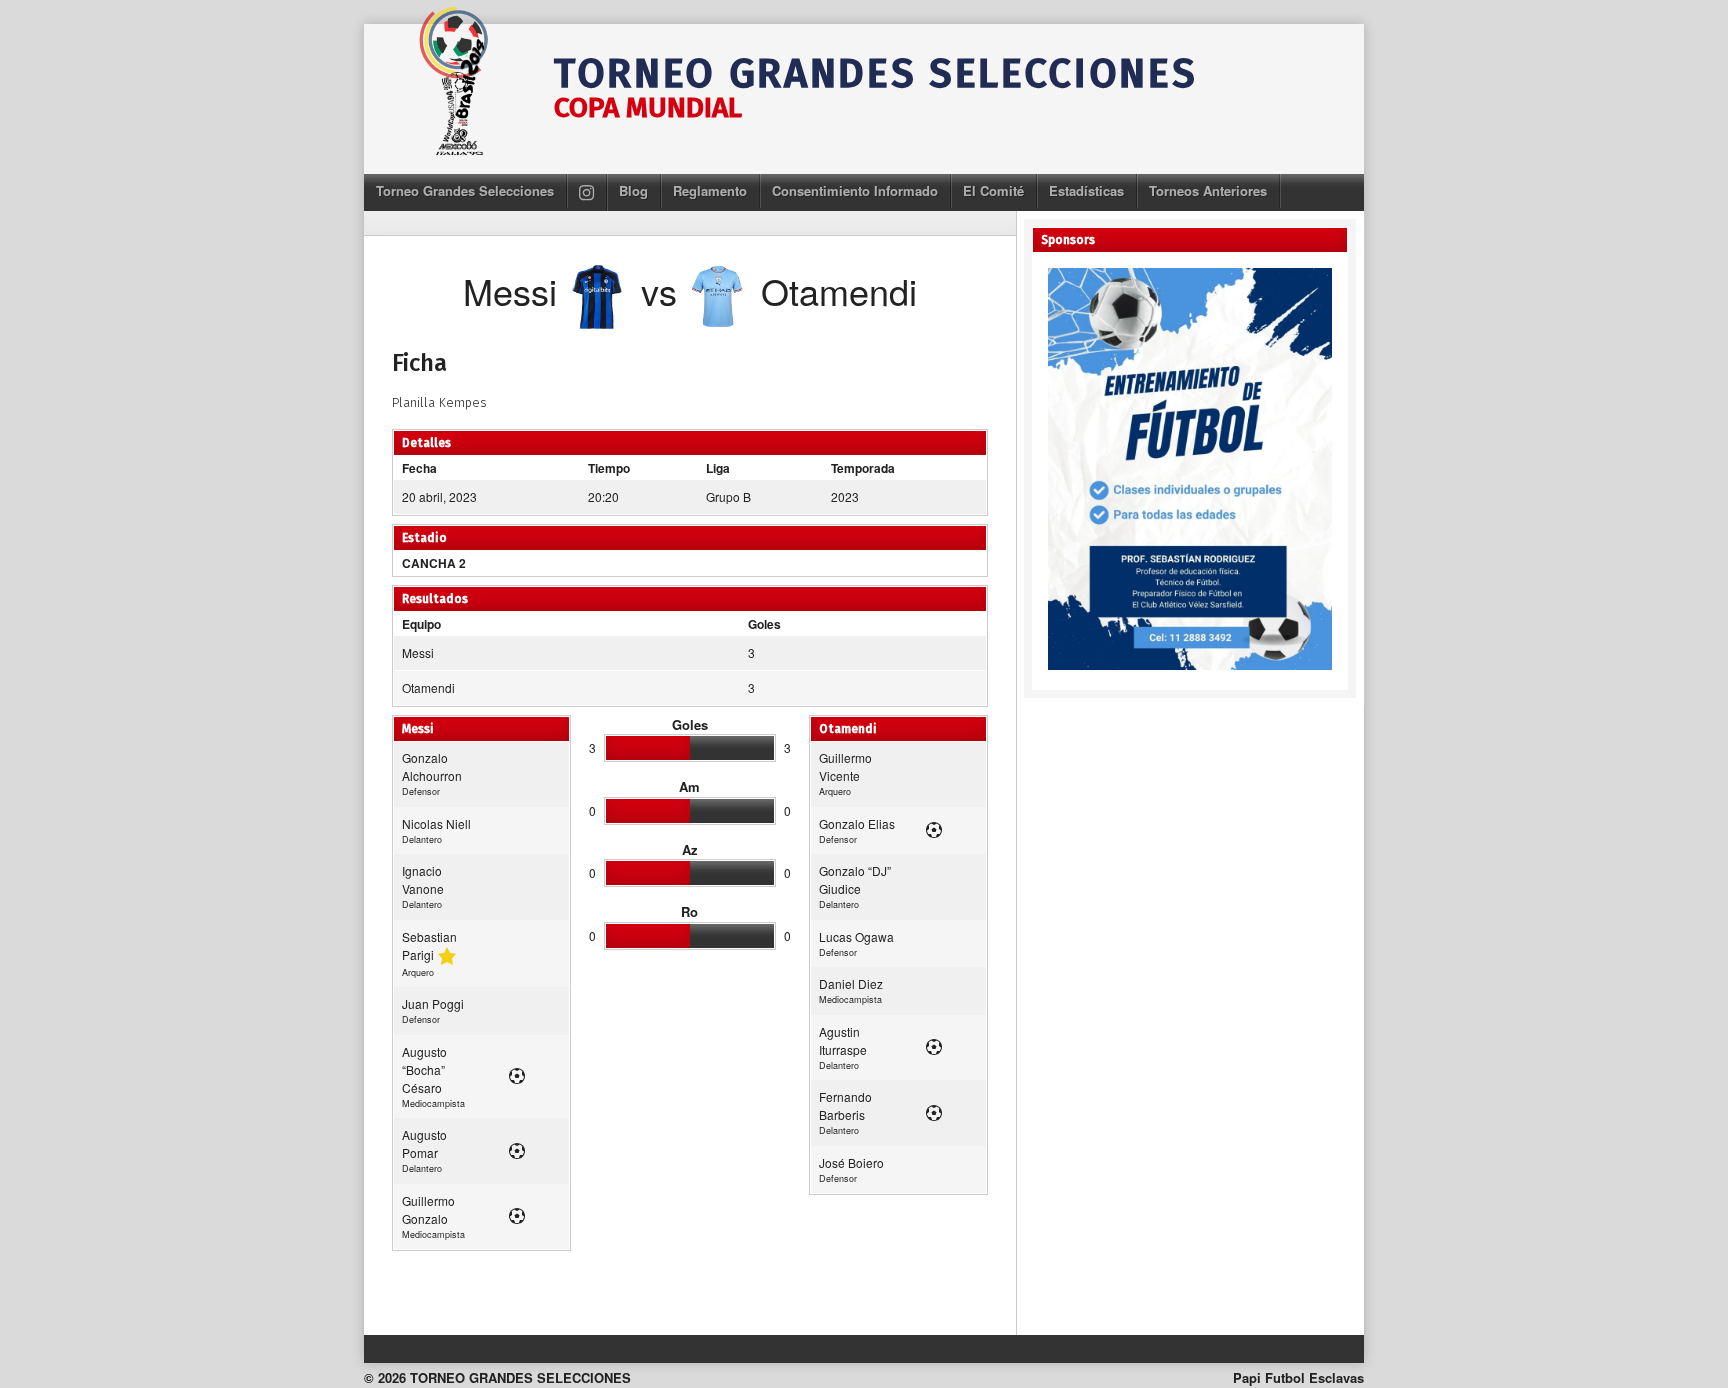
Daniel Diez (851, 983)
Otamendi (428, 687)
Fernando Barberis (845, 1105)
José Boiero (851, 1162)
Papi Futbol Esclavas (1298, 1377)
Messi (418, 652)
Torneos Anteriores (1208, 190)
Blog (633, 190)
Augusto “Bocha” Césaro (424, 1069)
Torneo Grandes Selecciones (465, 190)
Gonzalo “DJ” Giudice (855, 879)
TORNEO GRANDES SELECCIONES (875, 74)
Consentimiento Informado (855, 190)
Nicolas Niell (436, 823)
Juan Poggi (433, 1003)
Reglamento (710, 190)
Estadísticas (1086, 190)
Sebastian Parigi (429, 945)
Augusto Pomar (424, 1143)
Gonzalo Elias (857, 823)
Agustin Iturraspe (843, 1040)
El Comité (993, 190)
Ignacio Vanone (423, 879)
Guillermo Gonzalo (428, 1209)
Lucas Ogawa (856, 936)
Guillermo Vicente (845, 766)
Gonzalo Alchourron (432, 766)
